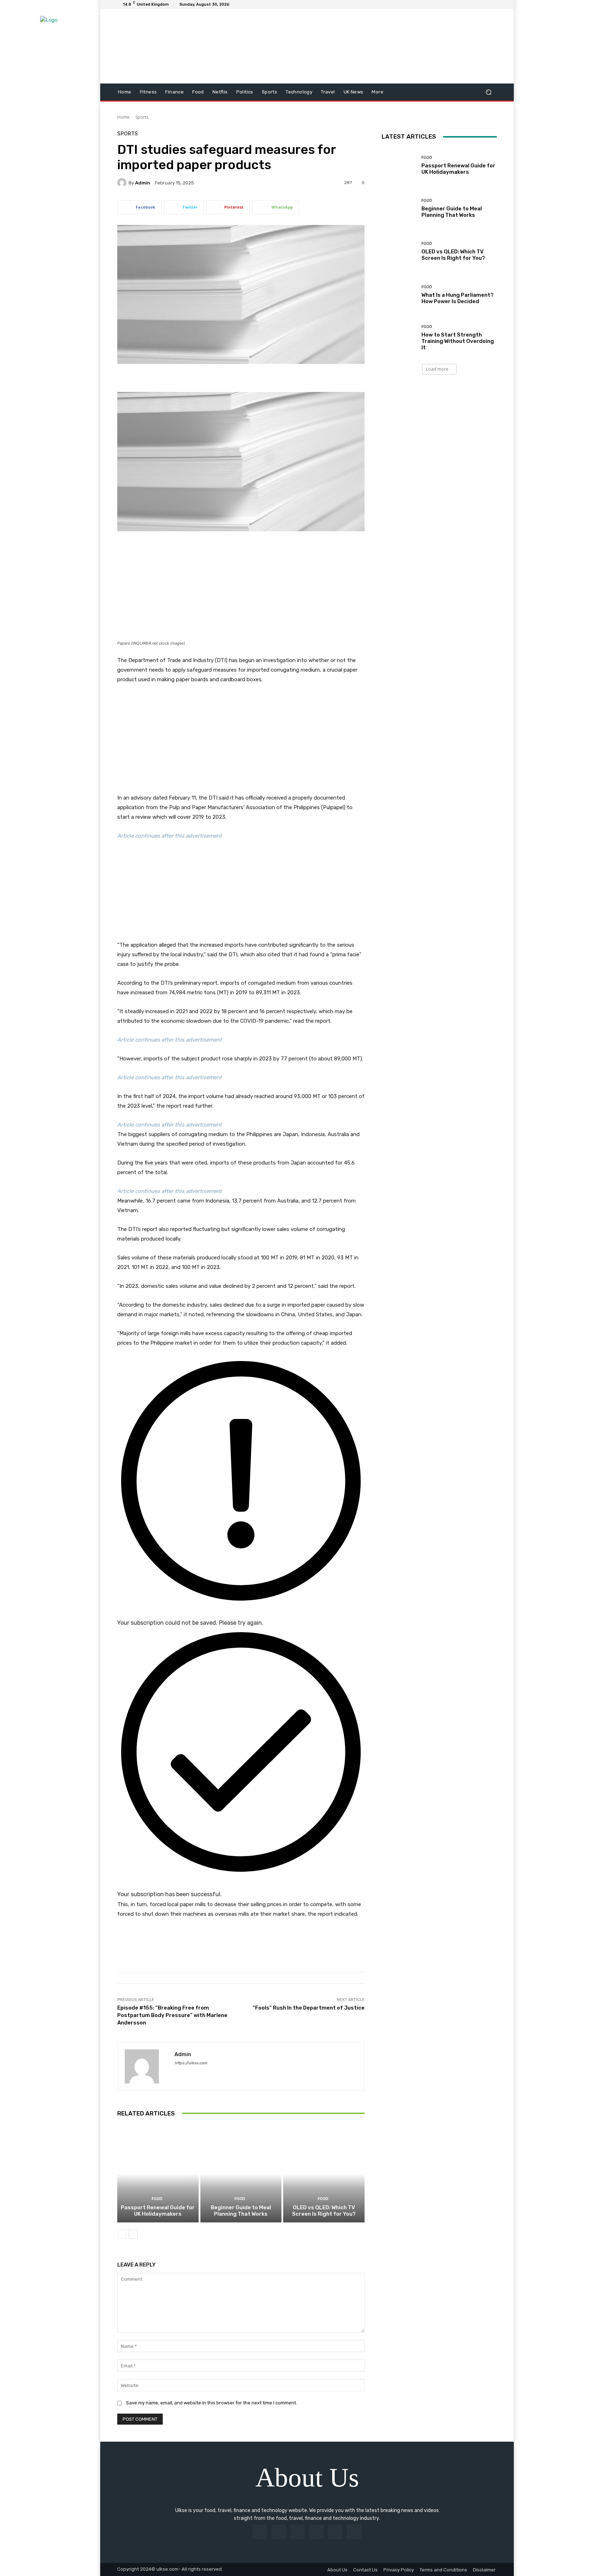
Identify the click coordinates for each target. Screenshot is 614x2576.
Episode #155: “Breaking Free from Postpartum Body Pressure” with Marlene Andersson (172, 2015)
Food (157, 2199)
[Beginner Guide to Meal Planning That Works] (241, 2174)
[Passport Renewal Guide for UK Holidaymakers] (158, 2174)
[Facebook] (260, 2532)
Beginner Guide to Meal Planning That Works (241, 2211)
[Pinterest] (316, 2532)
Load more (437, 369)
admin (143, 183)
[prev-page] (122, 2234)
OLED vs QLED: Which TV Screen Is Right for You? (324, 2211)
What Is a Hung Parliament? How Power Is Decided (457, 298)
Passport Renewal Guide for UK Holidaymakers (158, 2211)
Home (123, 117)
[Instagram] (279, 2532)
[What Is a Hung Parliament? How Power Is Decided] (399, 295)
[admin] (123, 183)
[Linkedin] (298, 2532)
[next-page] (133, 2234)
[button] (488, 92)
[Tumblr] (335, 2532)
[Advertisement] (241, 588)
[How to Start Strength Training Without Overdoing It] (399, 338)
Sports (142, 117)
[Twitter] (354, 2532)
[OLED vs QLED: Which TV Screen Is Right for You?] (324, 2174)
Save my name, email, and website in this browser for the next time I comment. (212, 2403)
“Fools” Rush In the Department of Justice (309, 2008)
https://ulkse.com (191, 2063)
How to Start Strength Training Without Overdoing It (458, 341)
